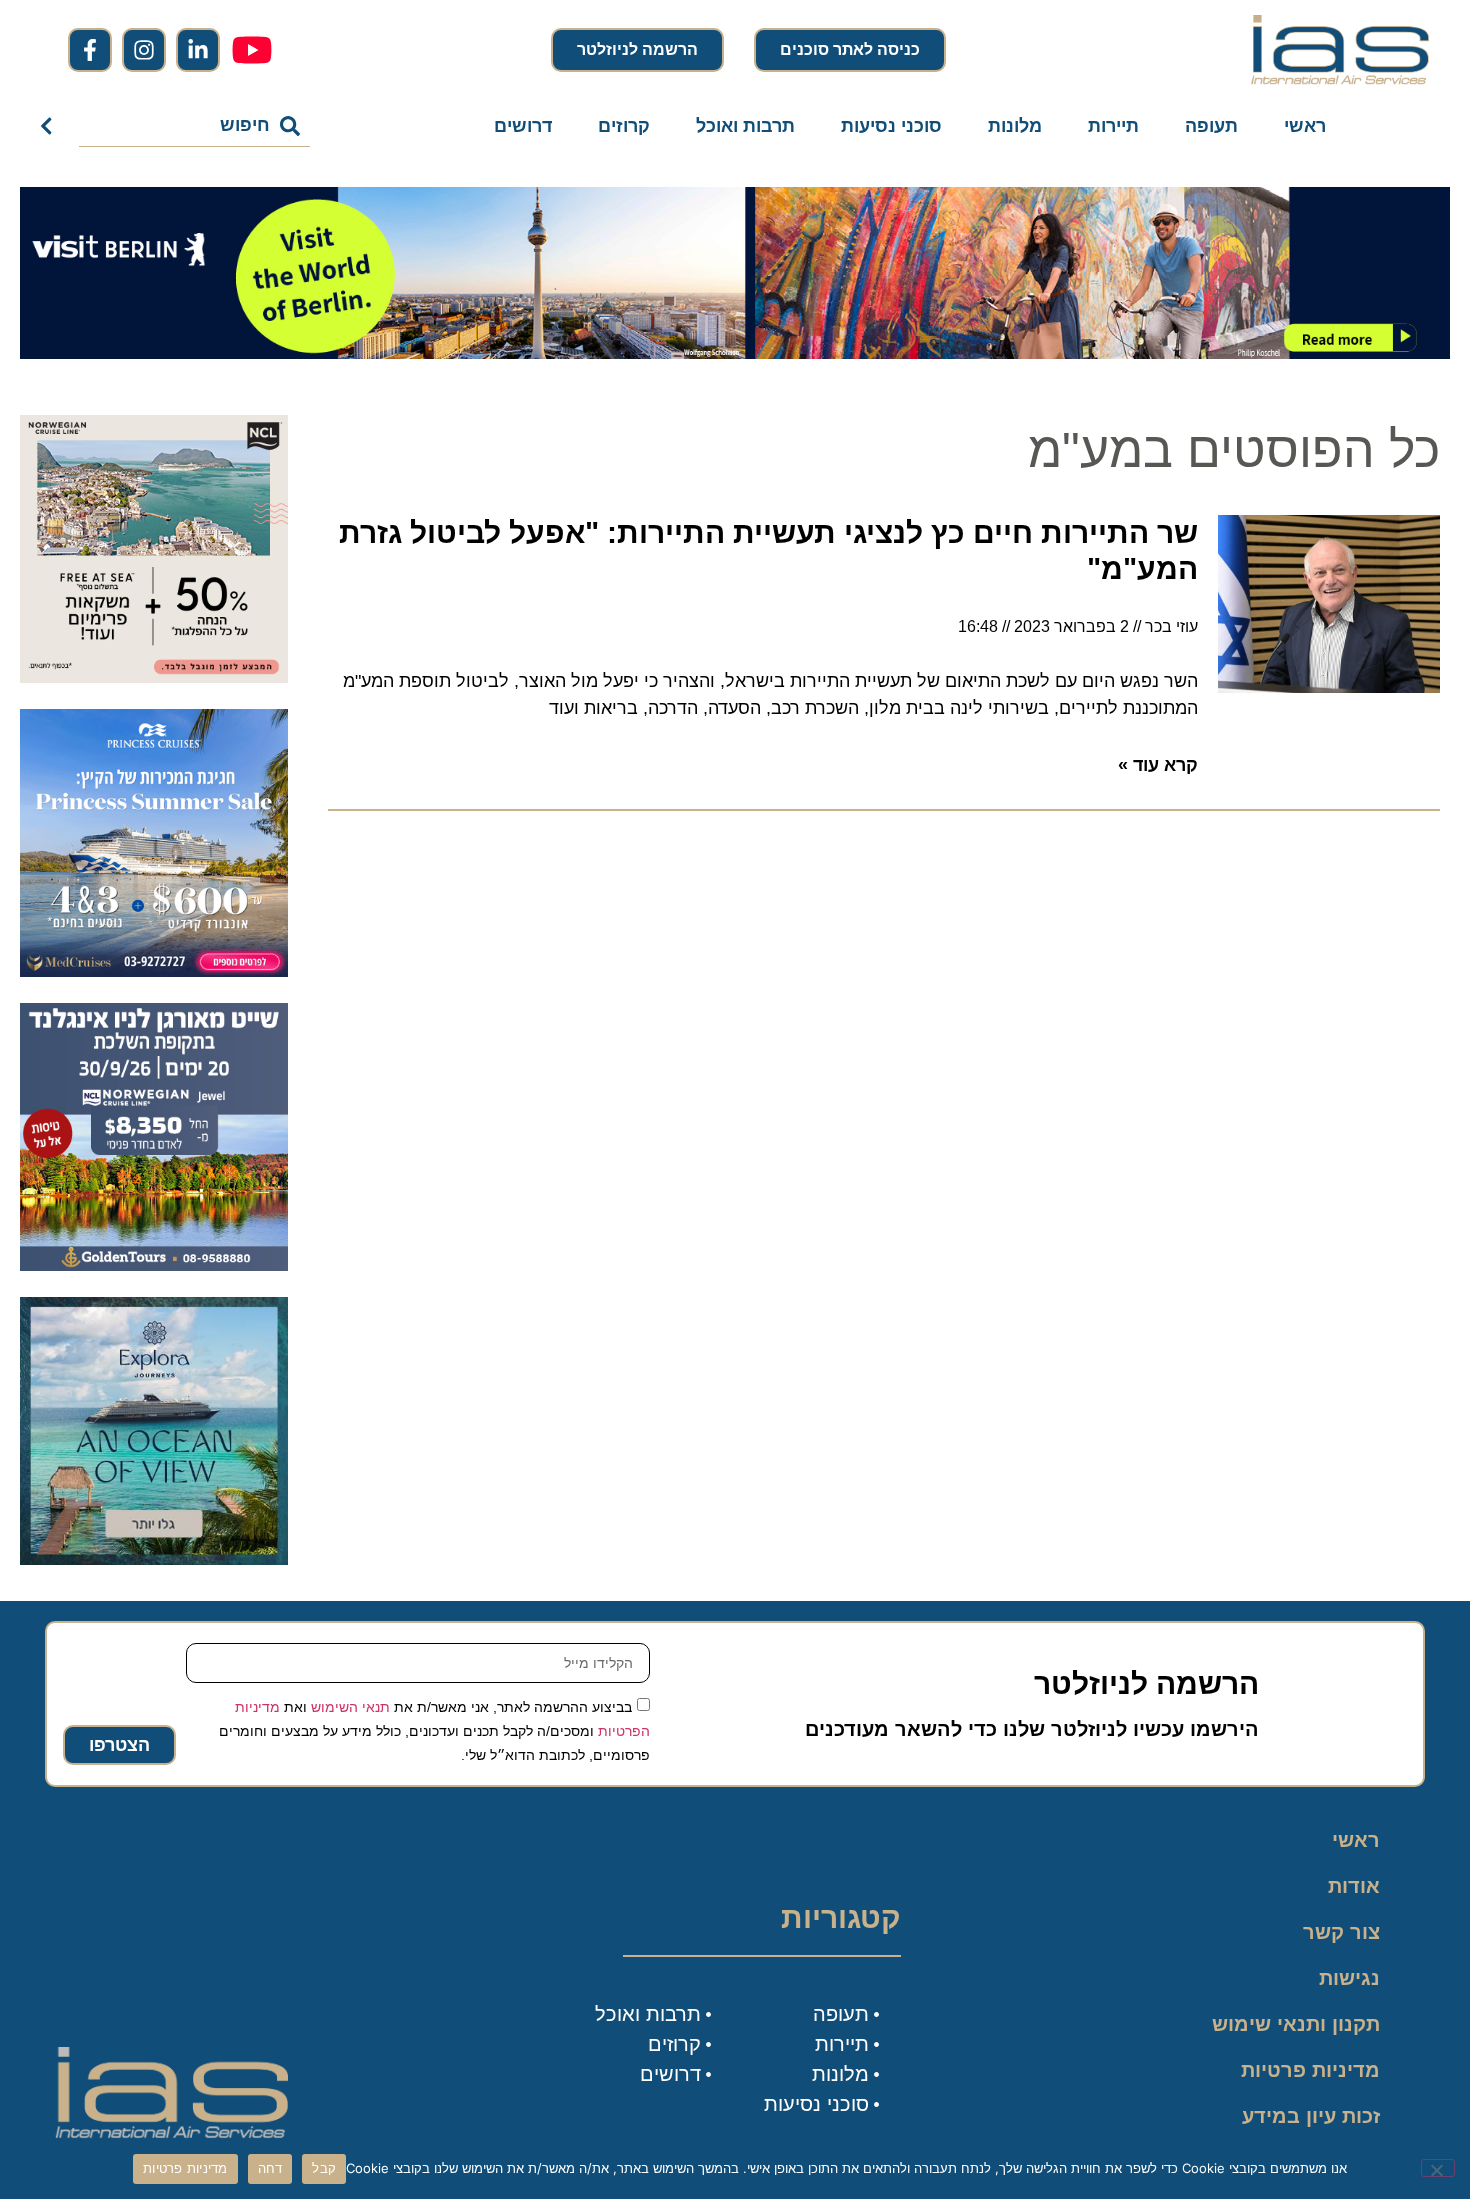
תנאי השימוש (350, 1707)
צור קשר (1341, 1932)
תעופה (1211, 126)
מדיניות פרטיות (1310, 2070)
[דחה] (1438, 2168)
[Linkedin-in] (198, 50)
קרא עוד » (1158, 765)
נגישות (1349, 1978)
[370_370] (154, 971)
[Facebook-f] (90, 50)
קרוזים (624, 126)
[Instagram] (144, 50)
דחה (270, 2168)
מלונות (1015, 126)
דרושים (523, 126)
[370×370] (154, 1265)
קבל (324, 2168)
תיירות (1113, 126)
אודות (1354, 1886)
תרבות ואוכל (745, 126)
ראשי (1305, 126)
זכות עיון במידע (1311, 2116)
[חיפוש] (50, 126)
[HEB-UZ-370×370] (154, 677)
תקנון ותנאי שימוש (1296, 2024)
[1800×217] (735, 353)
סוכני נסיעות (891, 126)
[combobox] (194, 126)
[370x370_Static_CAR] (154, 1559)
